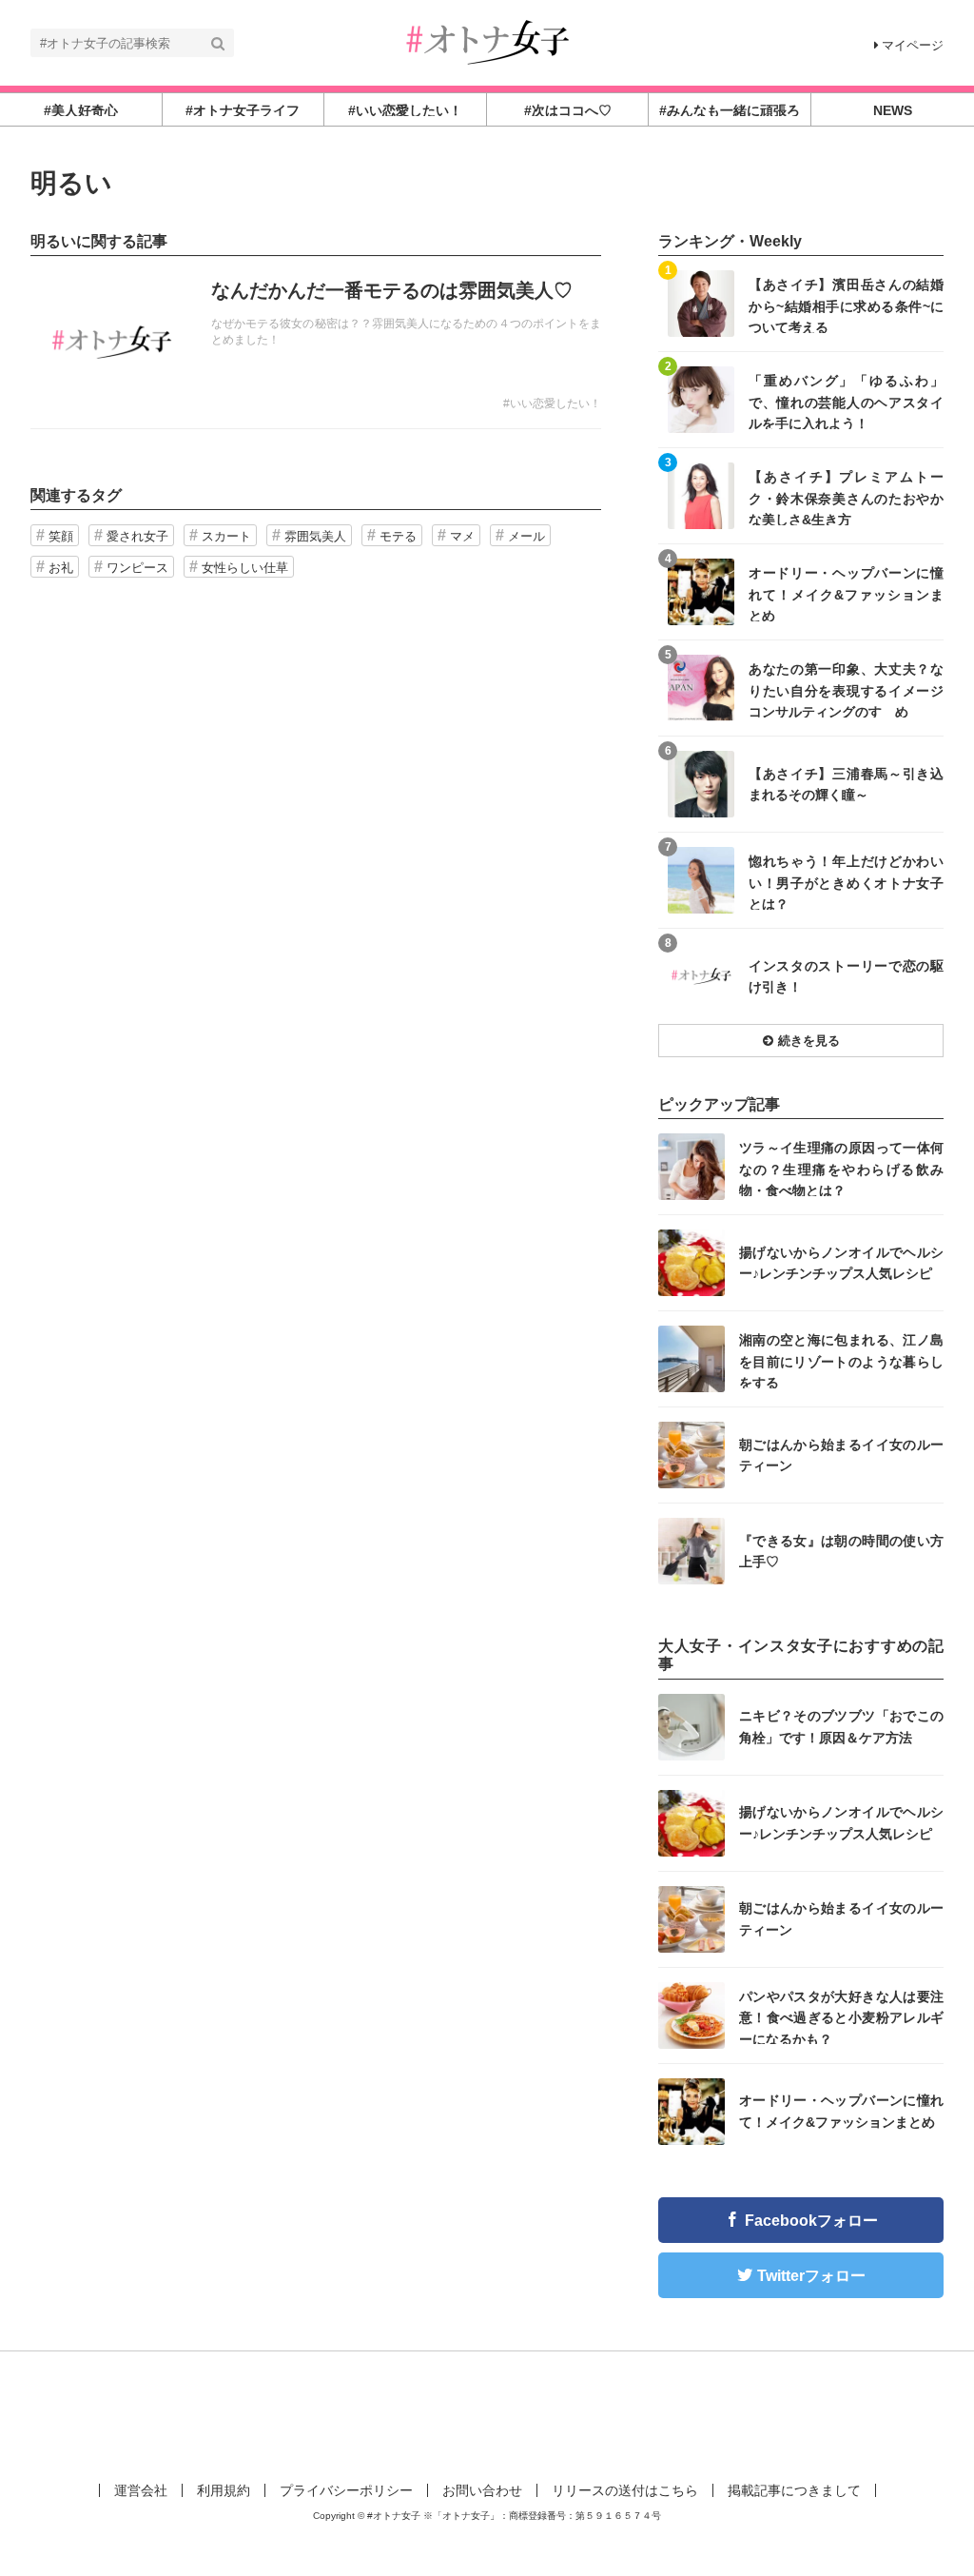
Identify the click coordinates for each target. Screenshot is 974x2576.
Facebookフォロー (811, 2221)
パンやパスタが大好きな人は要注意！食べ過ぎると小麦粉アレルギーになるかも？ (841, 2017)
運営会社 (141, 2490)
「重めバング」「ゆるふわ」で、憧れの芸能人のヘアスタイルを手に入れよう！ (846, 401)
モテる (398, 536)
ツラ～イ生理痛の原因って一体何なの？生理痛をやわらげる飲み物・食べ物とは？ (841, 1168)
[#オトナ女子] (487, 41)
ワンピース (137, 568)
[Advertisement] (487, 2413)
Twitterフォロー (811, 2276)
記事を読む (316, 343)
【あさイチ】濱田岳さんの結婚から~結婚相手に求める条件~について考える (846, 305)
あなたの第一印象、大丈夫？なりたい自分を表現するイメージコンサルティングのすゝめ (846, 689)
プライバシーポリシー (346, 2490)
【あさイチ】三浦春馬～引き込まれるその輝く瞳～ (846, 784)
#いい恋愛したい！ (552, 403)
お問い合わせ (482, 2490)
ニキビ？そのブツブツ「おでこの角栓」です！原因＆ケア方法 (841, 1726)
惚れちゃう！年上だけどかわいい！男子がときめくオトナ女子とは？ (846, 882)
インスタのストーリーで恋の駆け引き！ (846, 976)
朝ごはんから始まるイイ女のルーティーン (841, 1455)
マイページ (913, 45)
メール (526, 536)
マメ (462, 536)
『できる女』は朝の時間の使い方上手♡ (841, 1551)
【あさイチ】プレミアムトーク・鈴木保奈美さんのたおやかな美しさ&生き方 (846, 497)
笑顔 (61, 536)
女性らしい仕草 (245, 568)
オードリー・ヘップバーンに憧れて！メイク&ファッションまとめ (846, 593)
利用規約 (224, 2490)
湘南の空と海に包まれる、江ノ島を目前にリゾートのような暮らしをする (841, 1360)
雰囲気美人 (315, 536)
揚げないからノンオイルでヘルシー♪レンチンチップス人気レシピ (841, 1263)
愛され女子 (137, 536)
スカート (226, 536)
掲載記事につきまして (794, 2490)
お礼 (61, 568)
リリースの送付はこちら (625, 2490)
